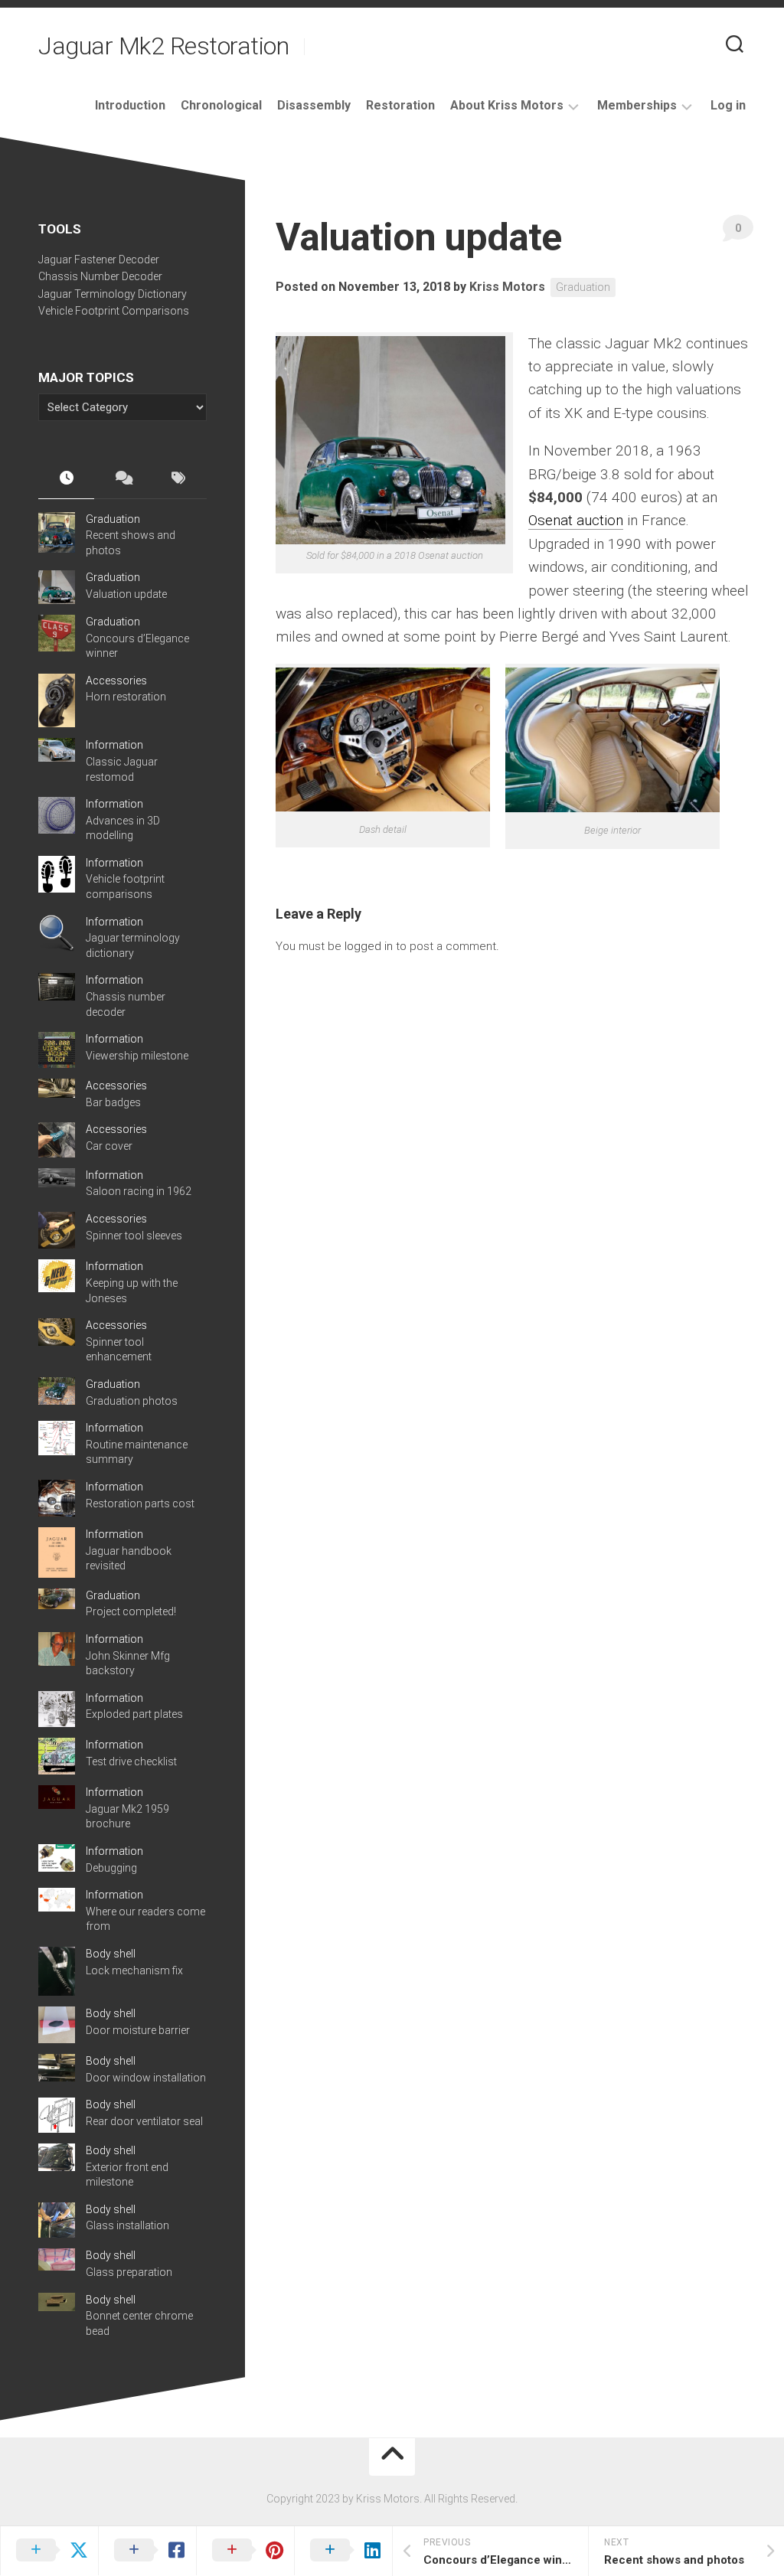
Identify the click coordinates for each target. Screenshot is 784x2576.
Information (114, 745)
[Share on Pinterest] (245, 2551)
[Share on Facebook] (147, 2551)
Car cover (109, 1146)
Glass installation (127, 2225)
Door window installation (146, 2078)
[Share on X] (49, 2551)
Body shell (111, 1954)
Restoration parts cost (140, 1503)
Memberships (637, 105)
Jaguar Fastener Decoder (99, 260)
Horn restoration (126, 697)
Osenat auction (576, 520)
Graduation (583, 287)
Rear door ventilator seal (144, 2121)
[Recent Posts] (66, 479)
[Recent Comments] (122, 479)
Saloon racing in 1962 (139, 1191)
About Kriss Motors (507, 105)
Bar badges (113, 1102)
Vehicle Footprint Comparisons (114, 311)
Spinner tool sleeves (134, 1236)
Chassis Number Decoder (100, 276)
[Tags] (179, 479)
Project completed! (131, 1611)
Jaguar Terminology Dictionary (113, 294)
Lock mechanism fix (134, 1970)
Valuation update (126, 594)
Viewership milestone (137, 1056)
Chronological (221, 105)
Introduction (130, 105)
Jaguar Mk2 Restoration (163, 46)
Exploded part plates (134, 1714)
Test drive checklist (131, 1761)
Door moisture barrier (138, 2030)
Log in (728, 105)
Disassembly (314, 105)
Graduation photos (132, 1401)
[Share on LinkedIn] (343, 2551)
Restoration (400, 105)
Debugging (111, 1868)
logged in (369, 946)
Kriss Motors (507, 287)
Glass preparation (129, 2272)
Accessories (116, 681)
